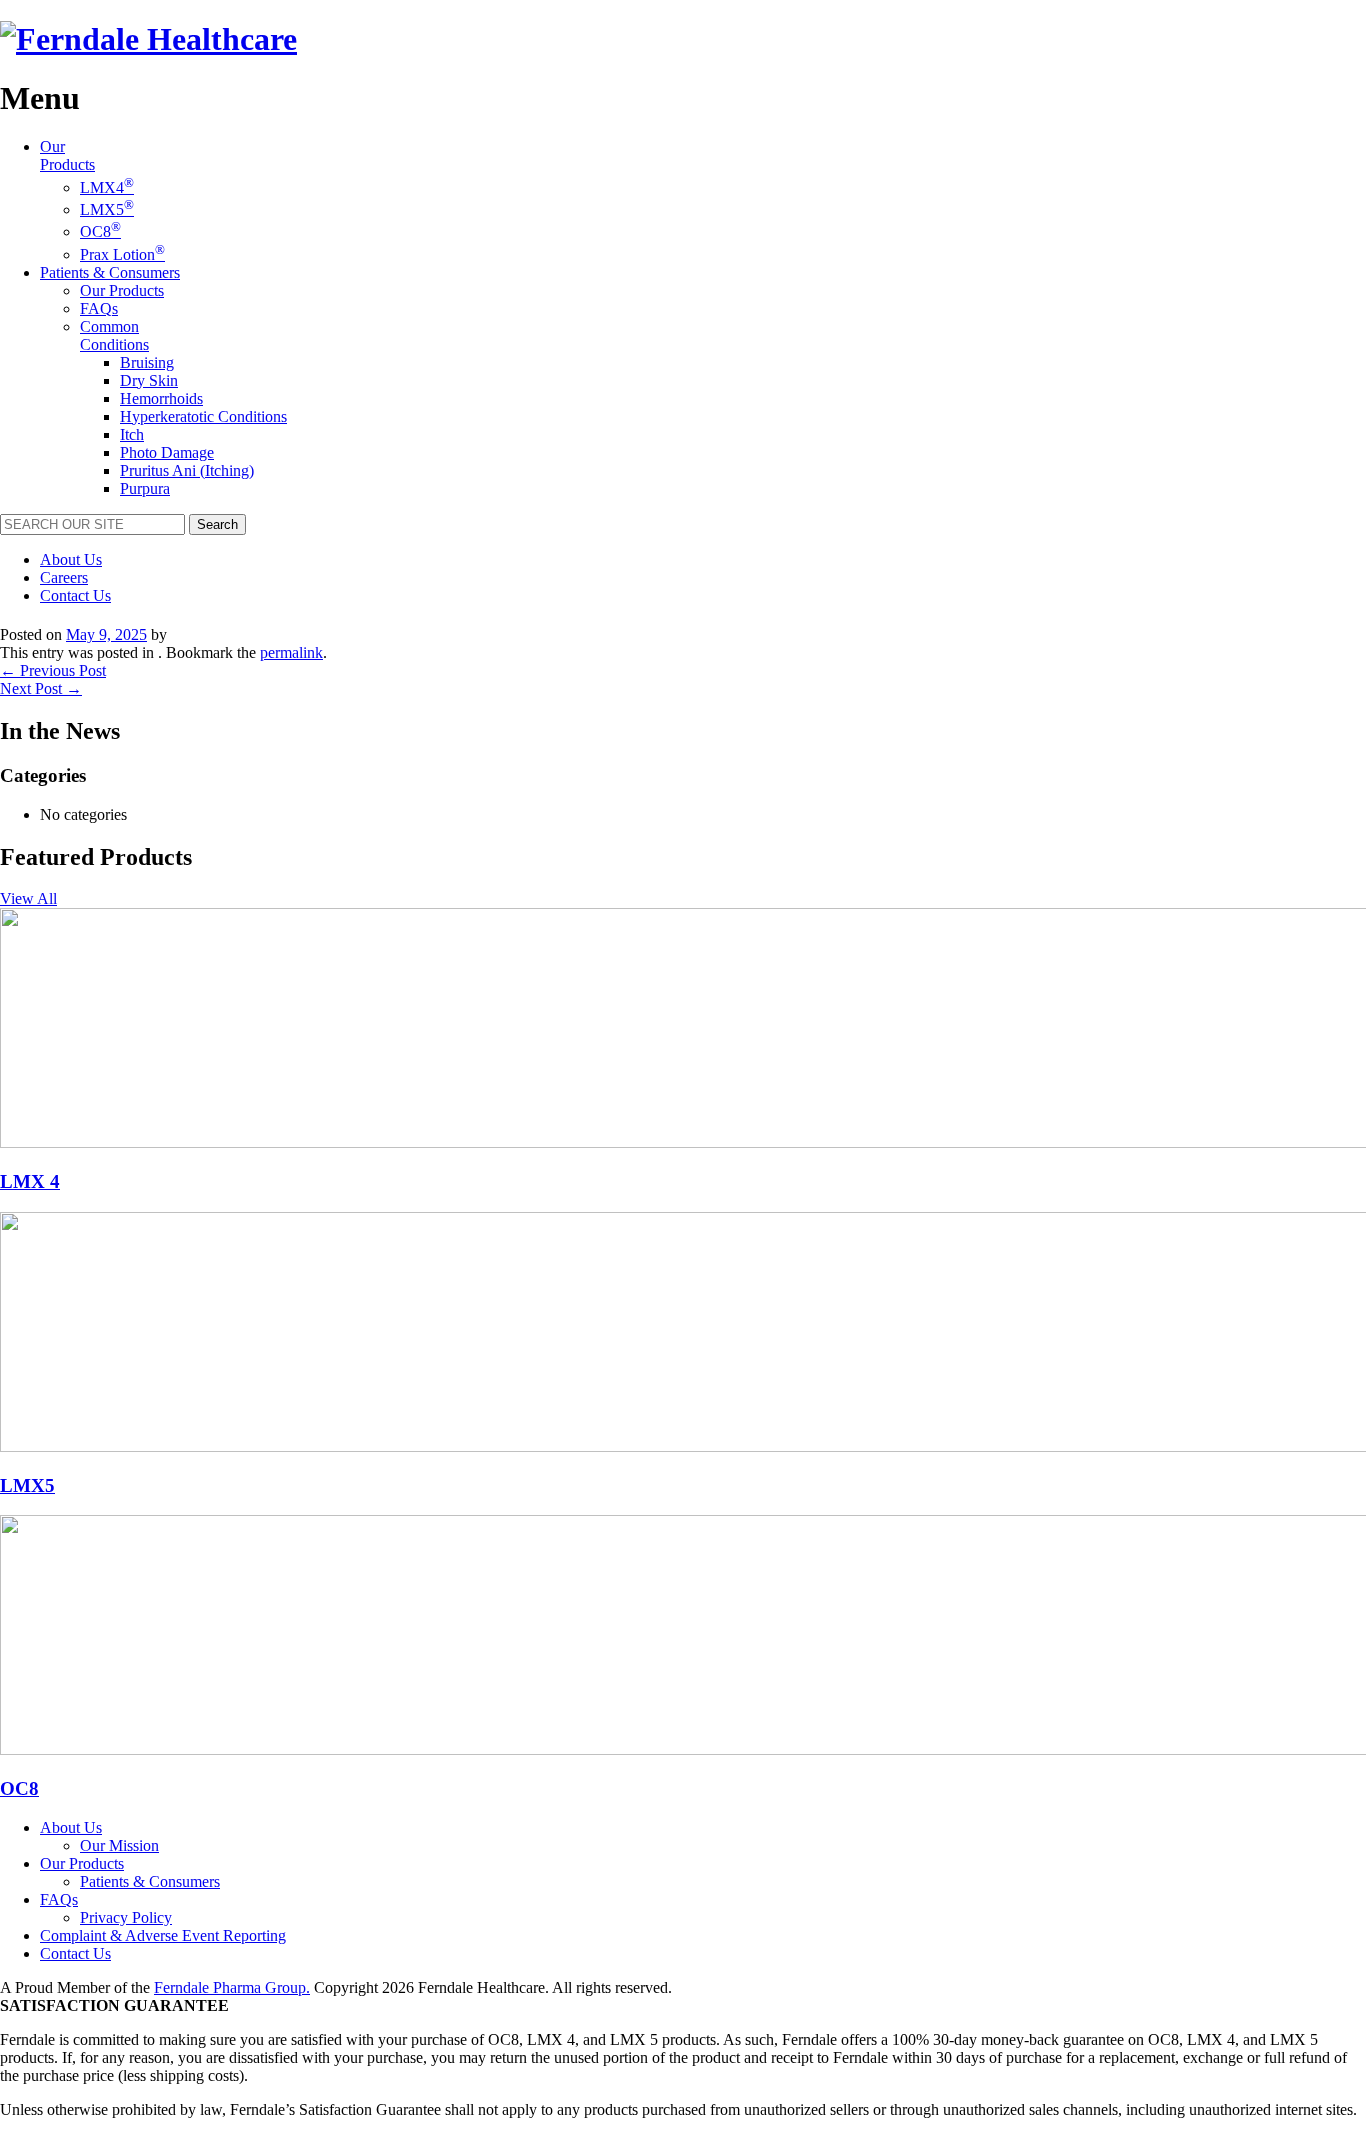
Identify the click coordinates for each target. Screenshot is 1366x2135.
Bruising (147, 362)
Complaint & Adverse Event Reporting (163, 1935)
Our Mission (119, 1845)
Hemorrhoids (161, 398)
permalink (291, 652)
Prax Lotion (122, 254)
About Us (71, 559)
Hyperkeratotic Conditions (203, 416)
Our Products (67, 155)
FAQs (99, 308)
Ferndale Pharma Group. (232, 1987)
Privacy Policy (126, 1917)
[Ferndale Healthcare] (148, 39)
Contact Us (75, 595)
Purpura (145, 488)
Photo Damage (167, 452)
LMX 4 (30, 1181)
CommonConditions (114, 335)
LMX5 (107, 209)
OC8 (100, 231)
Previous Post (53, 670)
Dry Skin (149, 380)
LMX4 (107, 187)
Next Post (41, 688)
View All (28, 898)
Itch (132, 434)
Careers (64, 577)
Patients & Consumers (110, 272)
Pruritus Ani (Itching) (187, 470)
